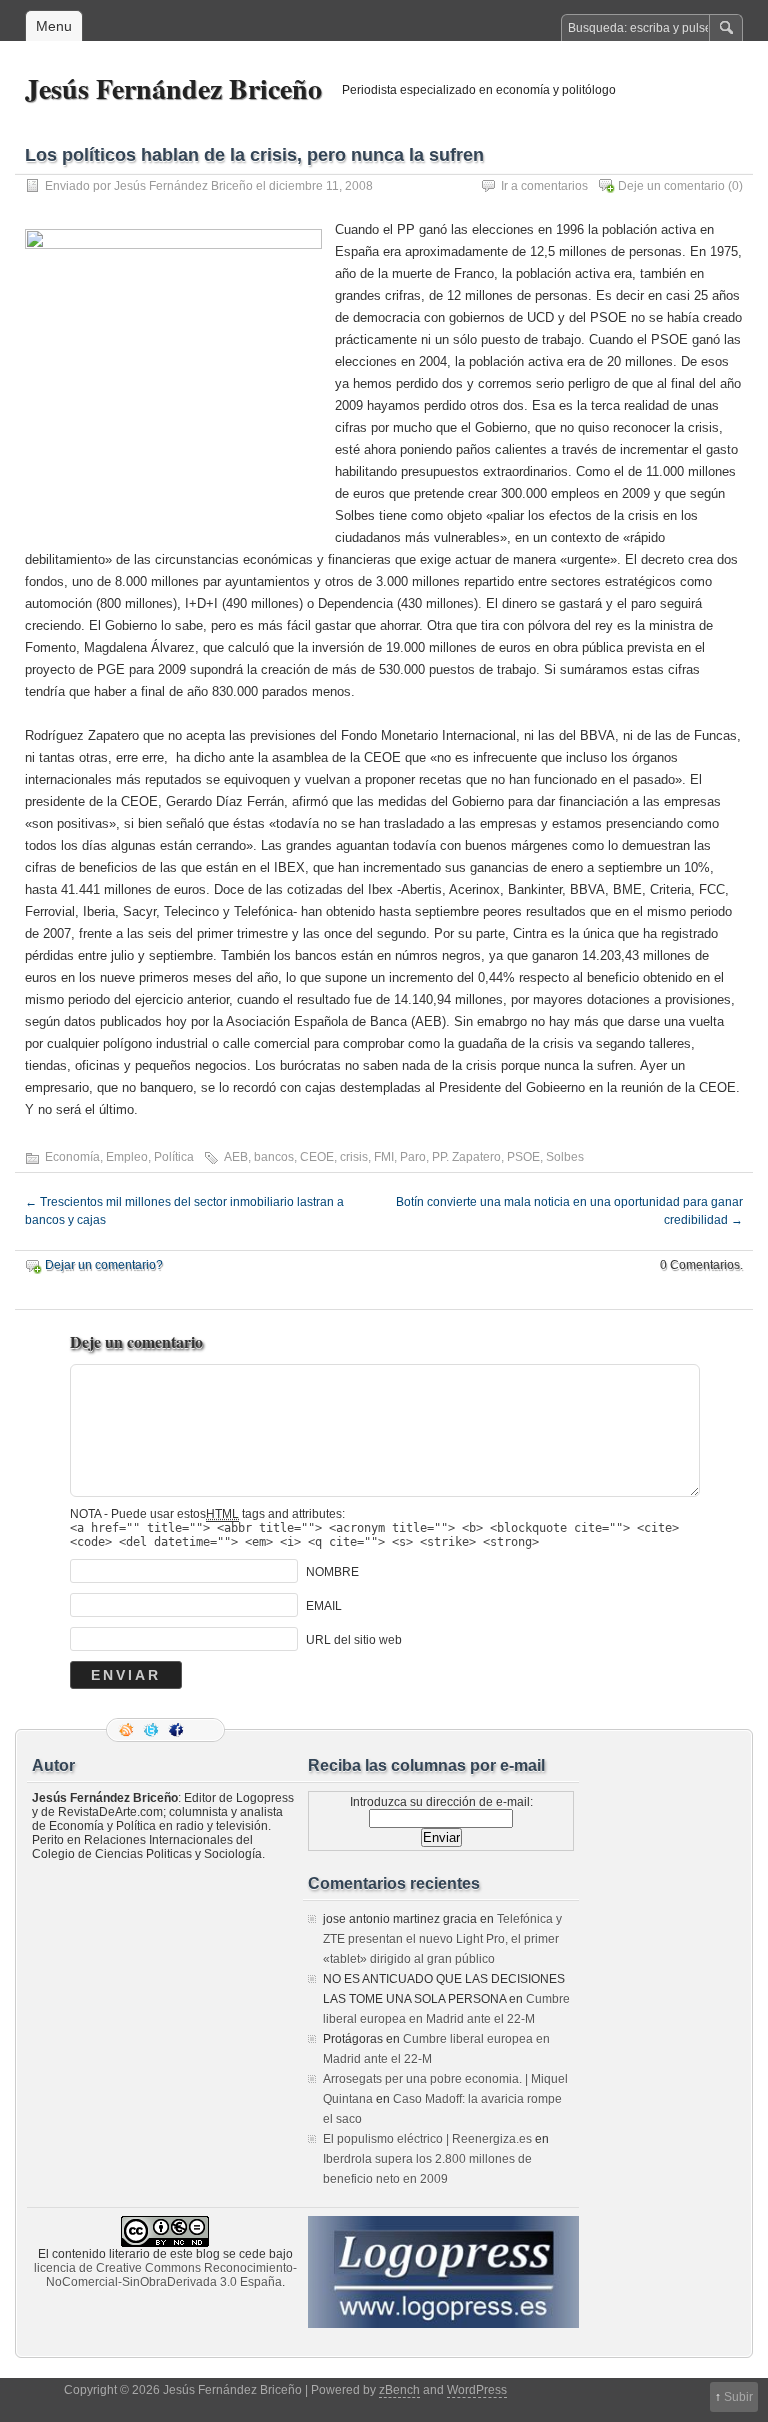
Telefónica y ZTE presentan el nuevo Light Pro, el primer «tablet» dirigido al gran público (442, 1939)
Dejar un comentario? (104, 1265)
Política (174, 1157)
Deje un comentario (671, 186)
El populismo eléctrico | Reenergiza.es (427, 2139)
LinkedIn (203, 1730)
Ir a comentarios (544, 186)
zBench (399, 2390)
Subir (738, 2397)
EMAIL (324, 1606)
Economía (72, 1157)
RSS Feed (128, 1730)
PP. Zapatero (466, 1157)
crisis (354, 1157)
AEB (236, 1157)
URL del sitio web (354, 1640)
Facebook (178, 1730)
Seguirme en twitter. (153, 1730)
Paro (413, 1157)
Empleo (127, 1157)
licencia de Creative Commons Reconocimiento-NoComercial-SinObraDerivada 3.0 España (165, 2275)
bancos (274, 1157)
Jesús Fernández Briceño (173, 88)
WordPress (477, 2390)
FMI (384, 1157)
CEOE (317, 1157)
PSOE (523, 1157)
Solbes (565, 1157)
